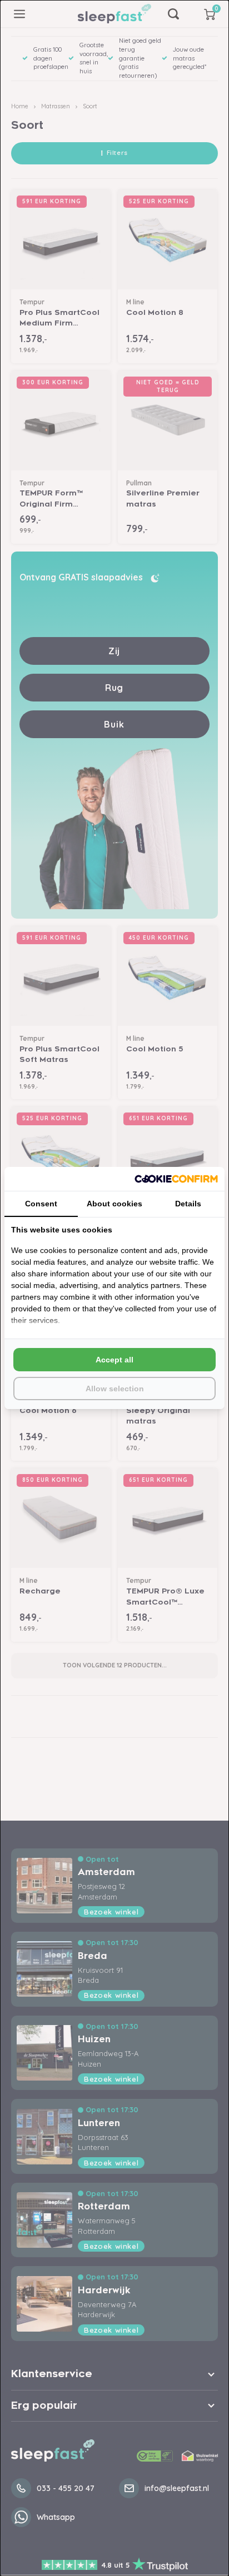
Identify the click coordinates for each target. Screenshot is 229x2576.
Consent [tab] (41, 1204)
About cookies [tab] (114, 1204)
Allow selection (115, 1389)
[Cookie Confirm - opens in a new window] (176, 1179)
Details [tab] (188, 1204)
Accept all (114, 1360)
